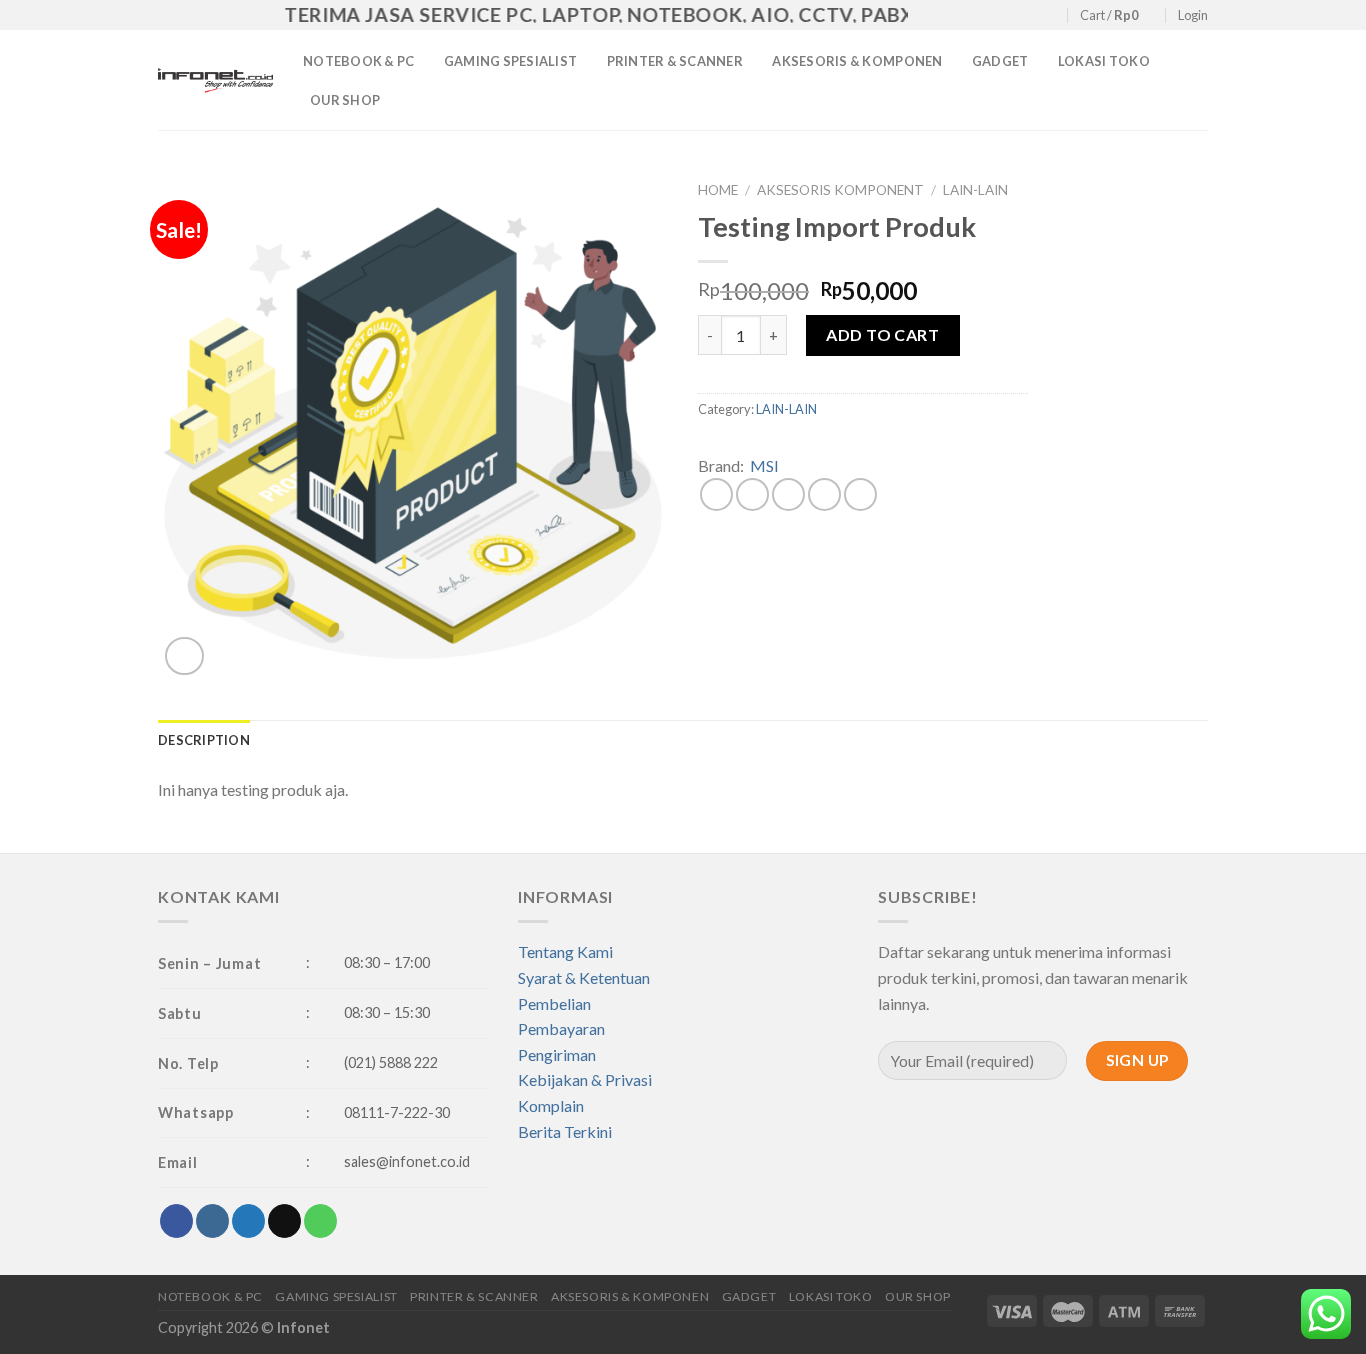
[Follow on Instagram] (993, 16)
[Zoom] (184, 656)
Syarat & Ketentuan (584, 977)
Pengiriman (557, 1054)
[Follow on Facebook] (974, 16)
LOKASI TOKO (1104, 61)
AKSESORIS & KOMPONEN (857, 61)
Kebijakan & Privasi (585, 1079)
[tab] (204, 740)
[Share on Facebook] (716, 494)
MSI (764, 465)
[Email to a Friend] (788, 494)
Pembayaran (561, 1028)
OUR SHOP (345, 100)
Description (204, 740)
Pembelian (554, 1003)
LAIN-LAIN (975, 190)
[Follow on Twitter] (1012, 16)
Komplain (551, 1105)
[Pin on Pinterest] (824, 494)
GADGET (1000, 61)
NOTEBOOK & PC (358, 61)
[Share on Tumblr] (860, 494)
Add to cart (882, 334)
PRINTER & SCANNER (675, 61)
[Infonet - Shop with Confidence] (215, 80)
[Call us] (1051, 16)
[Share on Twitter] (752, 494)
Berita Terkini (565, 1131)
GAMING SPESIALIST (510, 61)
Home (718, 190)
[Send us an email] (1031, 16)
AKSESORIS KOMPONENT (840, 190)
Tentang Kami (565, 951)
